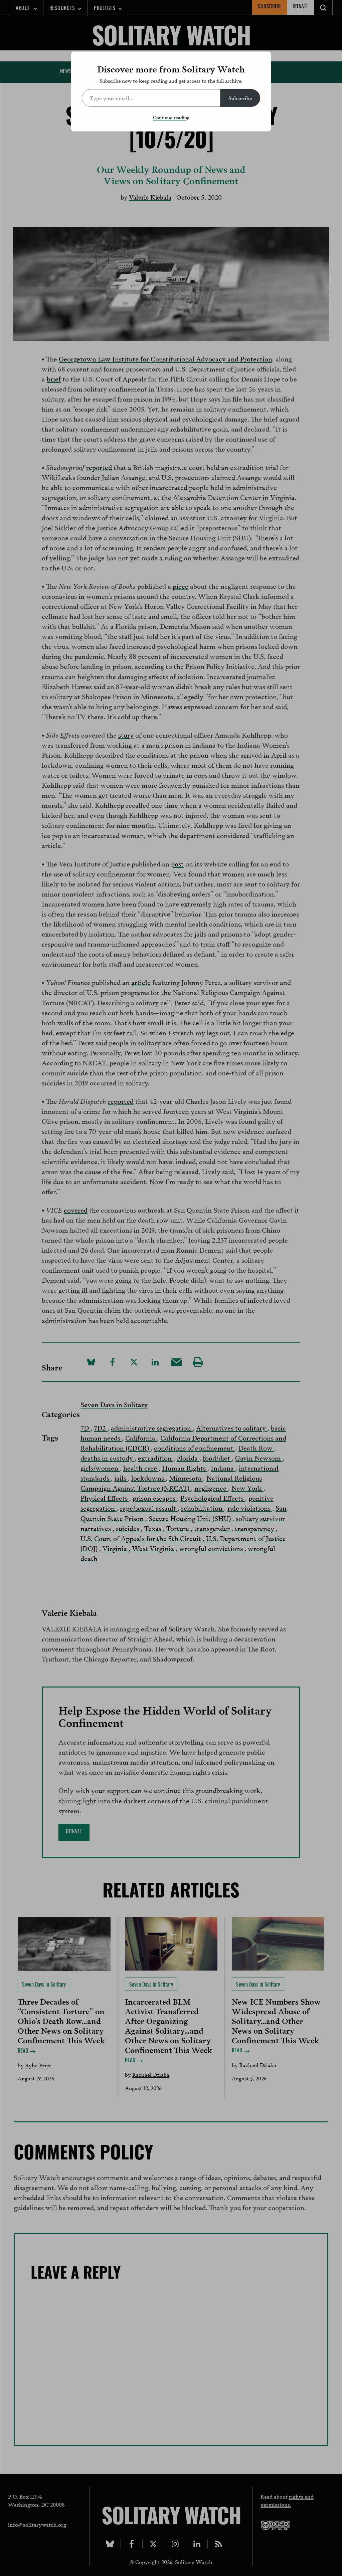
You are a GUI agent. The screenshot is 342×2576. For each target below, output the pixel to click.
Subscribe (240, 98)
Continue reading (171, 117)
